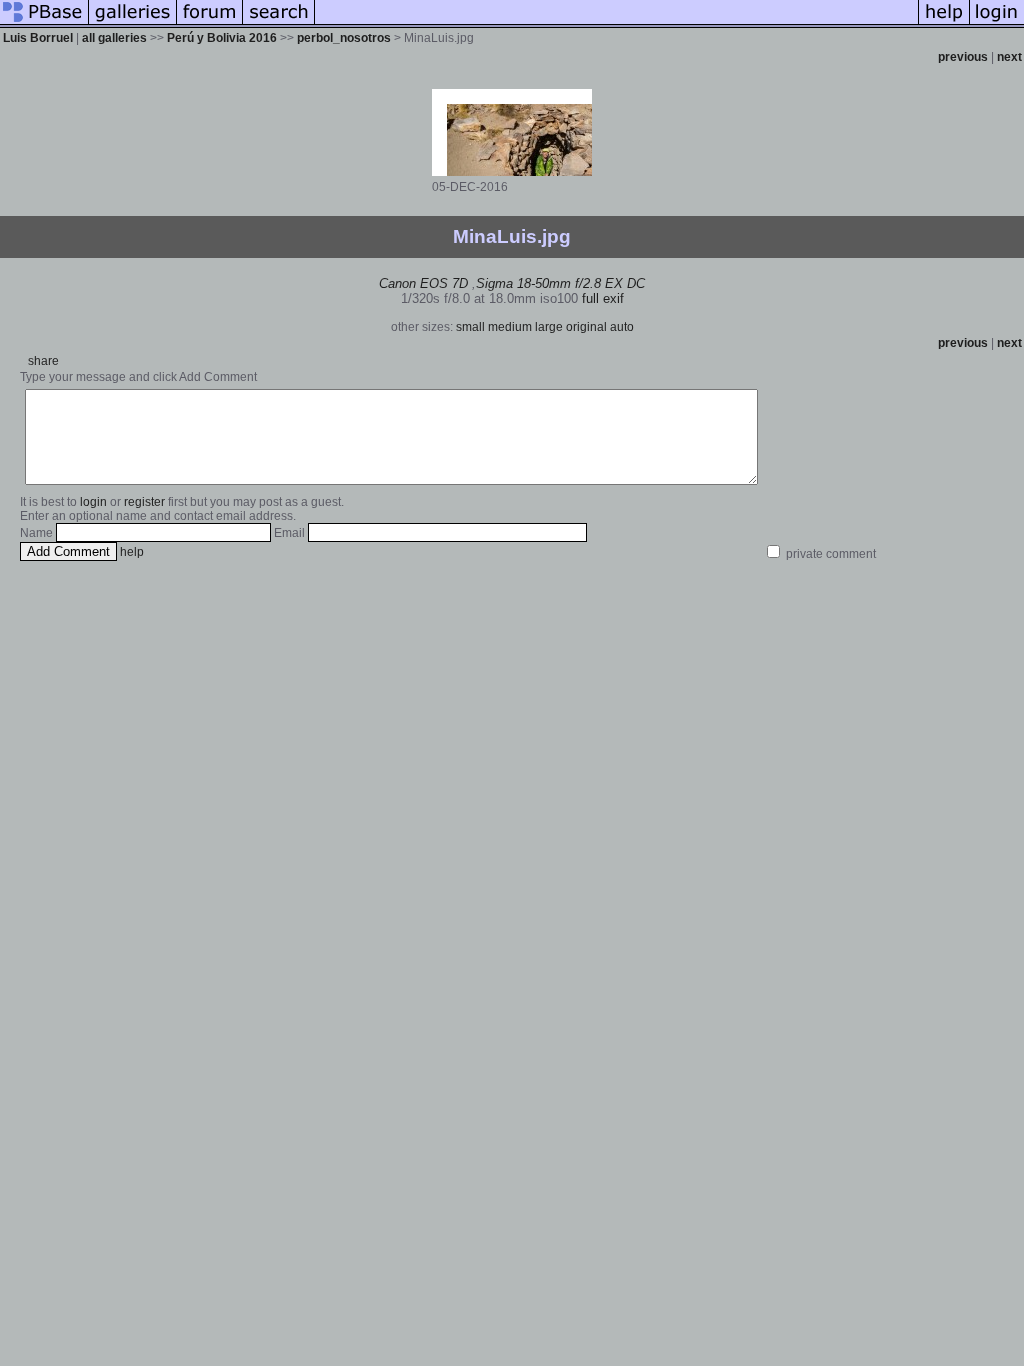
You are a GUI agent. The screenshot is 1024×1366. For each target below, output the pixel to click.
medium (510, 327)
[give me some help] (944, 24)
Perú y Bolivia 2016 (222, 38)
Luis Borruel (38, 38)
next (1009, 57)
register (144, 502)
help (132, 552)
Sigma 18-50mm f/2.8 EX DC (560, 283)
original (586, 327)
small (470, 327)
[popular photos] (616, 24)
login (93, 502)
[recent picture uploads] (133, 24)
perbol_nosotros (344, 38)
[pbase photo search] (279, 24)
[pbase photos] (44, 24)
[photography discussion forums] (210, 24)
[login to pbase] (997, 24)
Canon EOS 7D (423, 283)
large (549, 327)
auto (622, 327)
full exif (603, 298)
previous (963, 57)
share (43, 361)
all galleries (114, 38)
